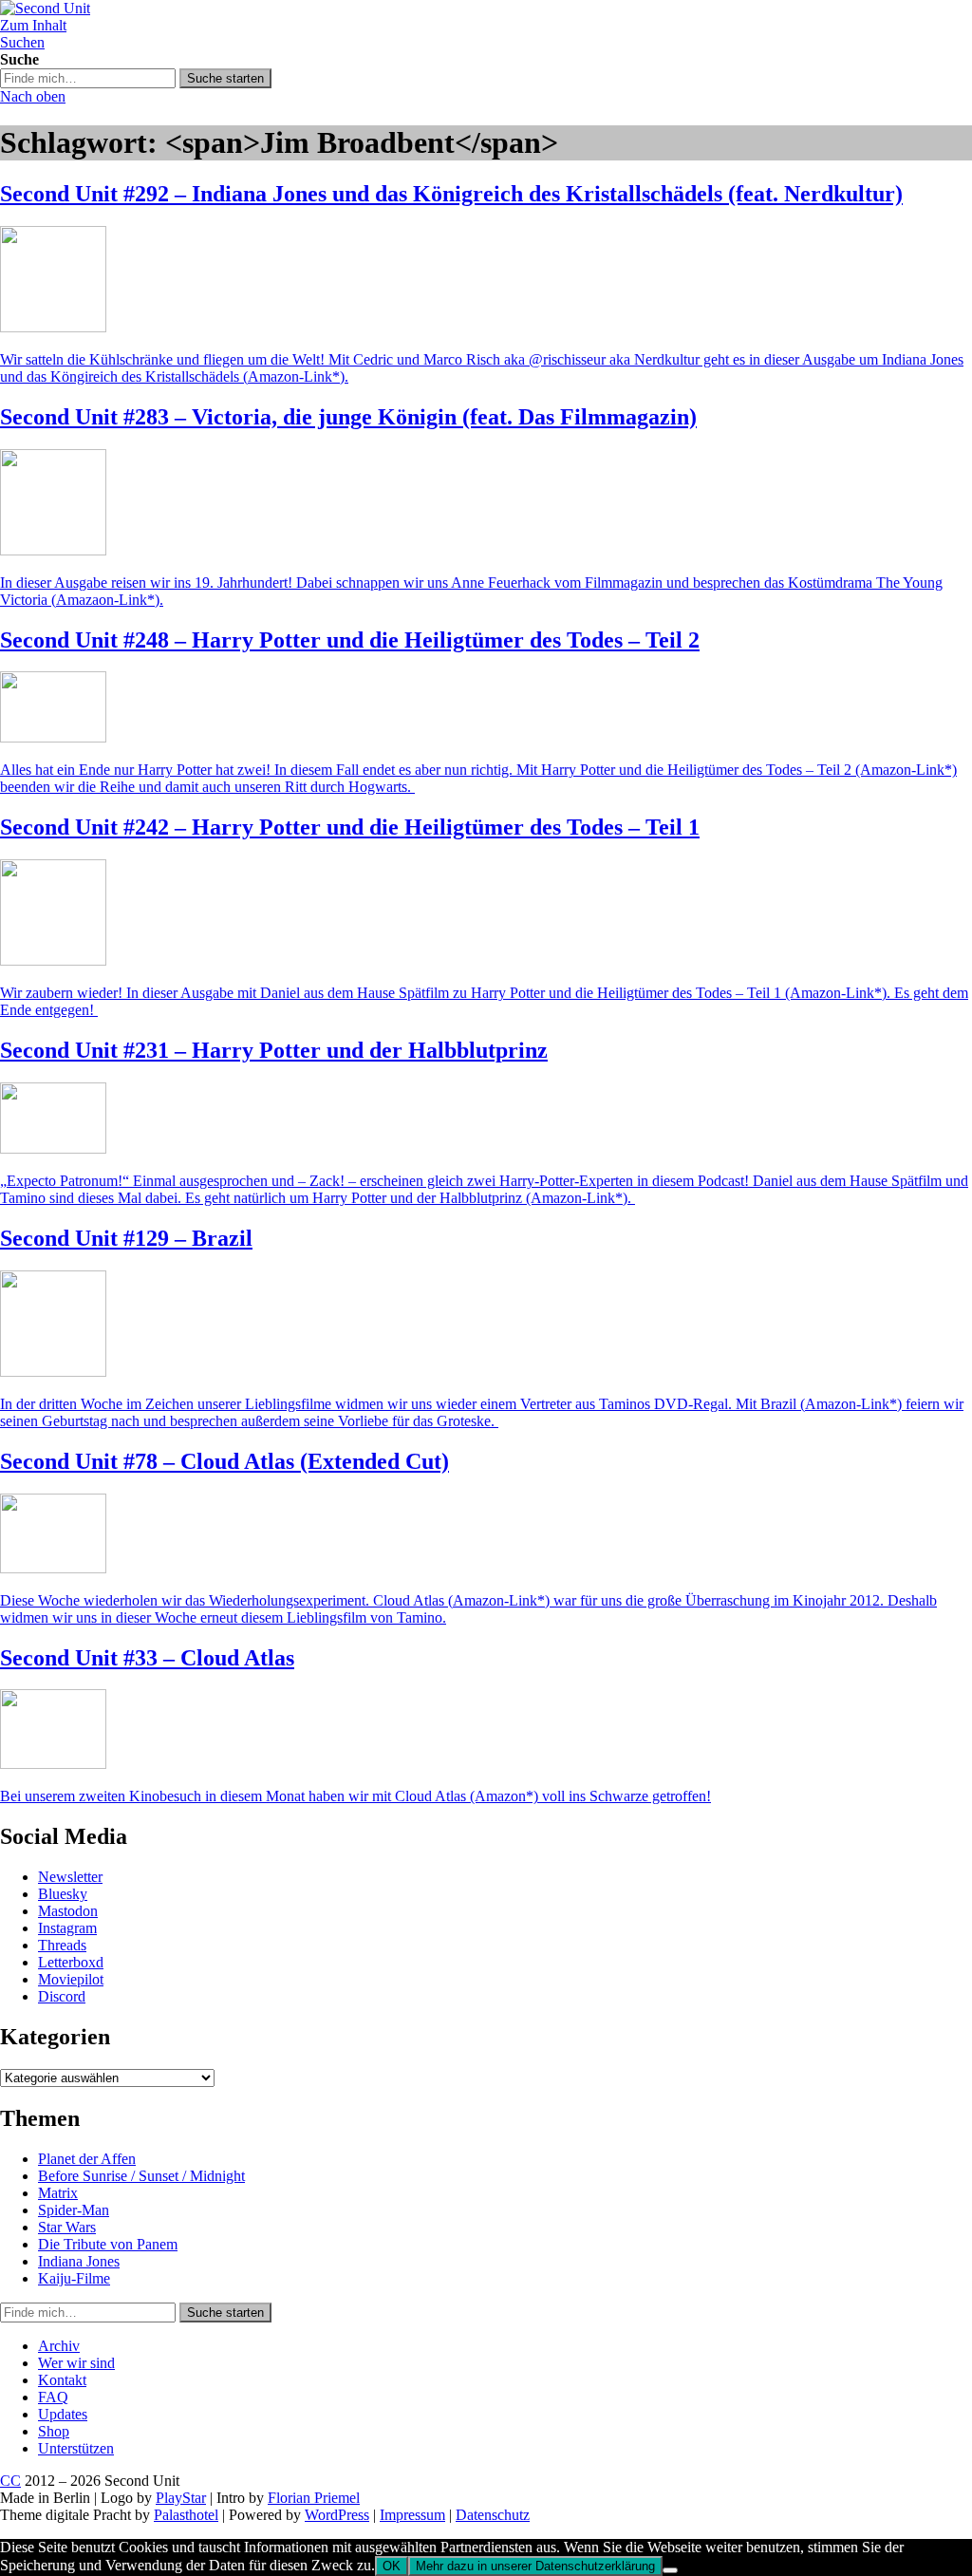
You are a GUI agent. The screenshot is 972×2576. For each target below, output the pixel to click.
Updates (63, 2414)
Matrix (58, 2193)
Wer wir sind (76, 2363)
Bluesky (63, 1894)
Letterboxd (71, 1962)
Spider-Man (74, 2210)
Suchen (22, 42)
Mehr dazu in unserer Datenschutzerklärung (535, 2566)
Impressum (412, 2515)
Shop (54, 2431)
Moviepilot (71, 1979)
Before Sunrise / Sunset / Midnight (141, 2176)
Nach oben (33, 96)
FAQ (53, 2397)
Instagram (67, 1928)
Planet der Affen (87, 2159)
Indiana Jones (79, 2261)
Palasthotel (186, 2515)
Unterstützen (76, 2448)
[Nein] (670, 2570)
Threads (62, 1945)
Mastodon (68, 1911)
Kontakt (62, 2380)
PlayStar (181, 2498)
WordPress (337, 2515)
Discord (62, 1996)
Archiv (59, 2346)
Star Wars (67, 2227)
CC (10, 2481)
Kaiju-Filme (74, 2278)
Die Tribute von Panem (108, 2244)
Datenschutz (493, 2515)
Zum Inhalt (33, 25)
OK (392, 2566)
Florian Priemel (314, 2498)
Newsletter (70, 1877)
